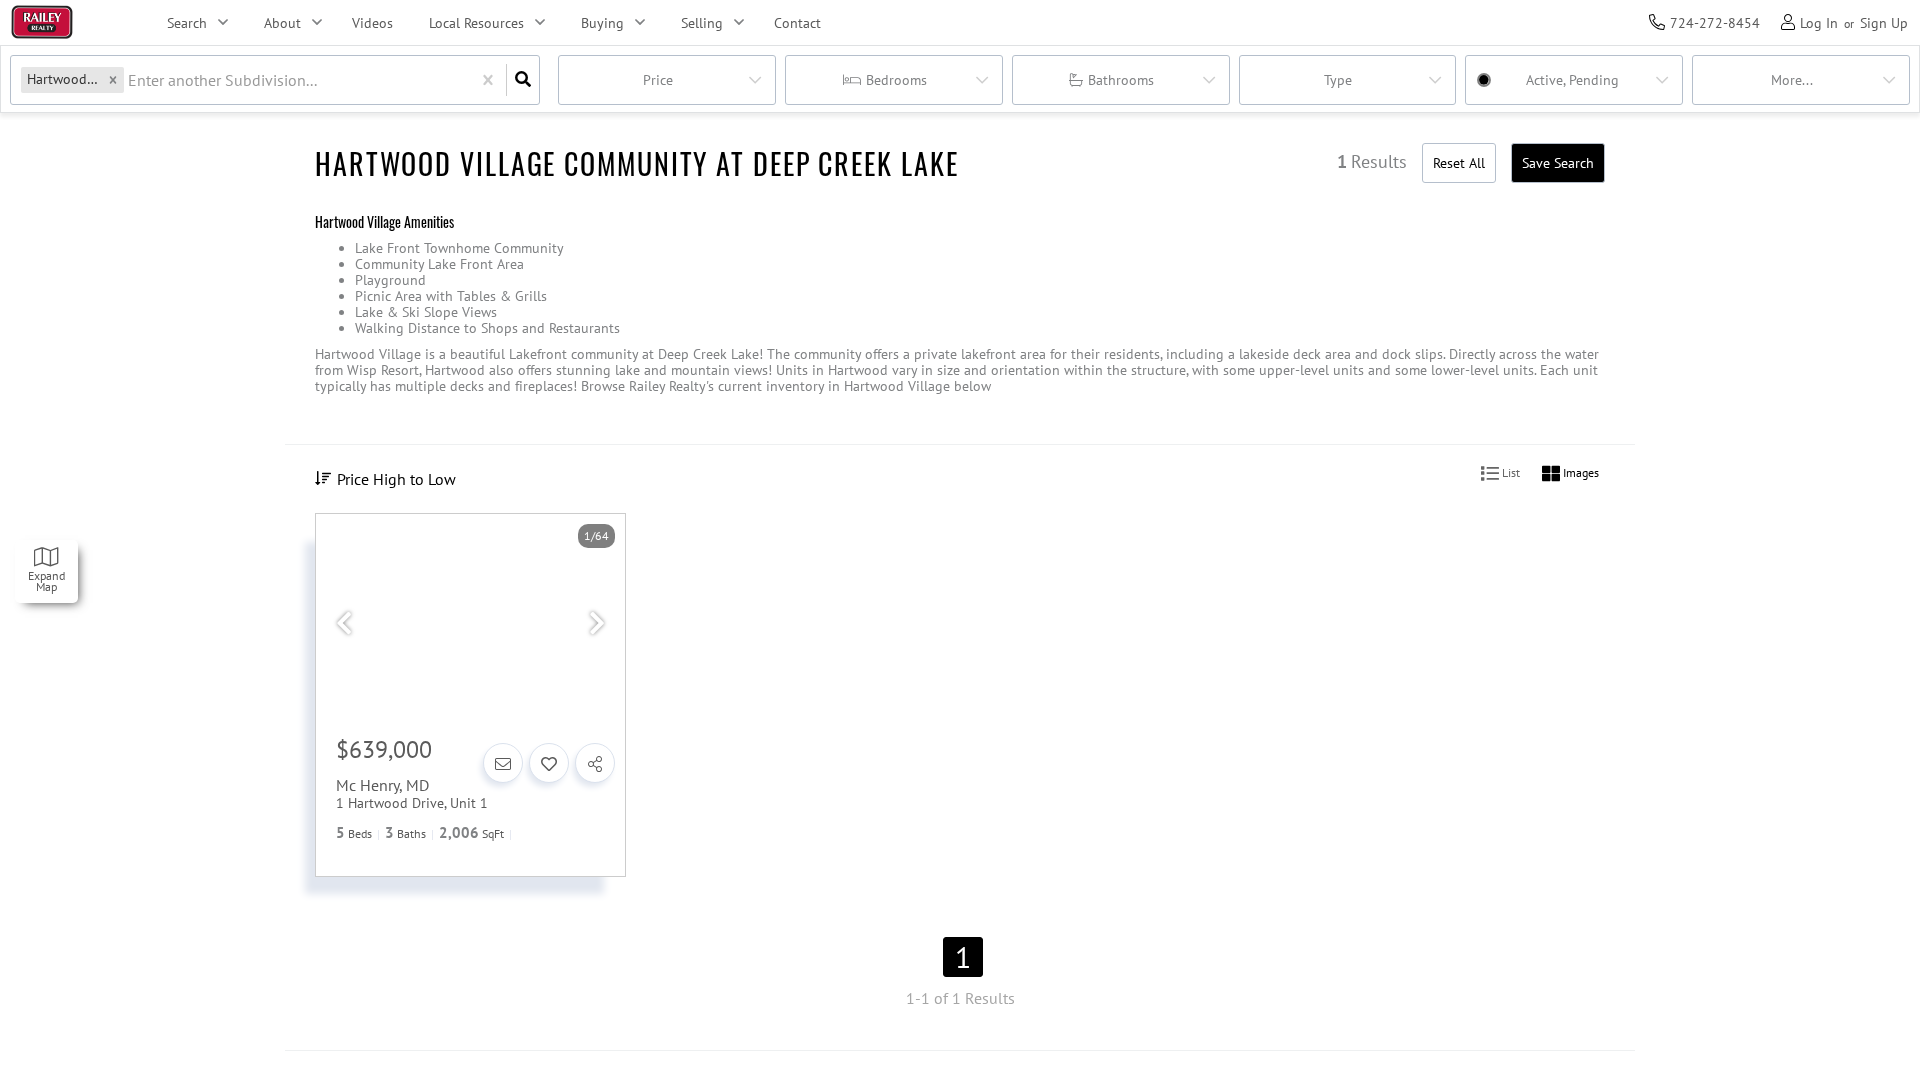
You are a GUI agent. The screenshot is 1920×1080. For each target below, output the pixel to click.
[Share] (595, 763)
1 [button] (963, 957)
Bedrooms (896, 80)
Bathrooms (1121, 80)
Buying (602, 23)
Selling (702, 23)
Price (658, 80)
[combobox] (130, 80)
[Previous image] (344, 624)
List (1509, 472)
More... (1792, 80)
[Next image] (597, 624)
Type (1338, 80)
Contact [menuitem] (797, 23)
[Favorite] (549, 763)
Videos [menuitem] (372, 23)
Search (187, 23)
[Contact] (503, 763)
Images (1579, 472)
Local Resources (476, 23)
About (282, 23)
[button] (113, 79)
